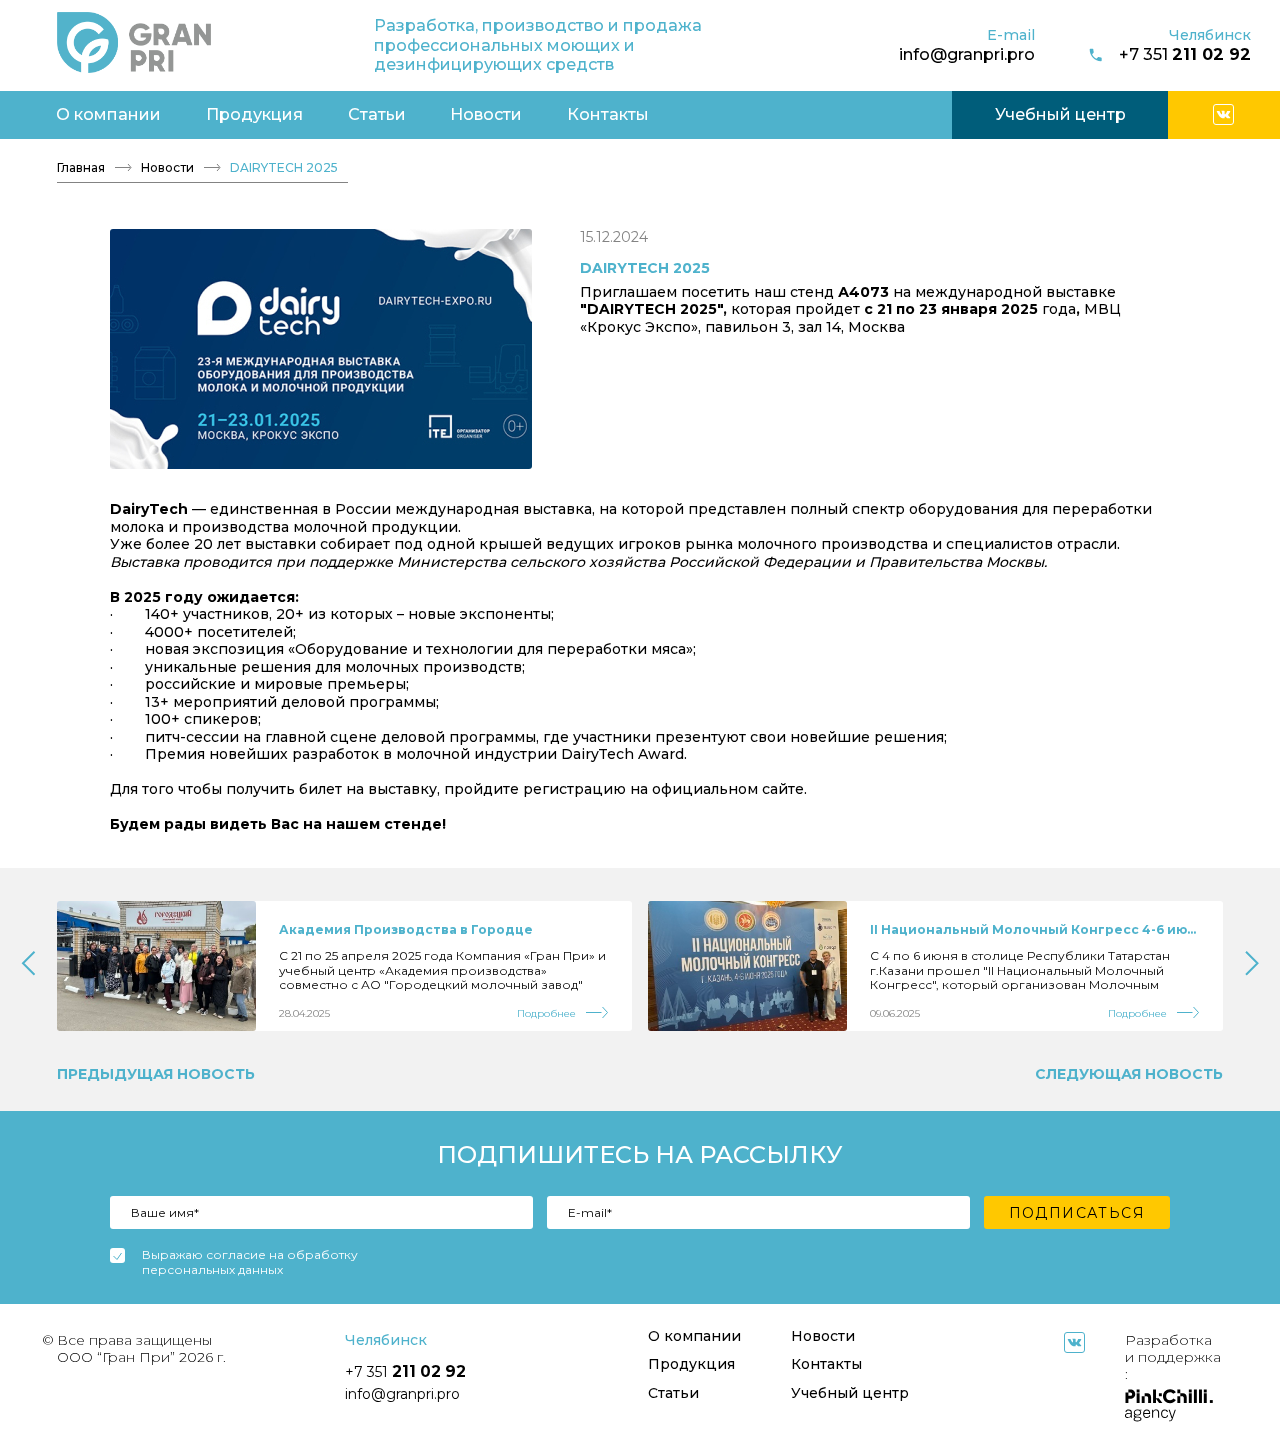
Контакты (608, 114)
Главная (81, 168)
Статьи (377, 114)
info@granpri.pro (967, 54)
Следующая (1129, 1074)
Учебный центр (1060, 114)
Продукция (254, 114)
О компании (108, 114)
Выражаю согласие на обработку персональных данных (250, 1262)
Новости (486, 114)
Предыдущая (156, 1074)
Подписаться (1077, 1213)
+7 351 (1185, 54)
